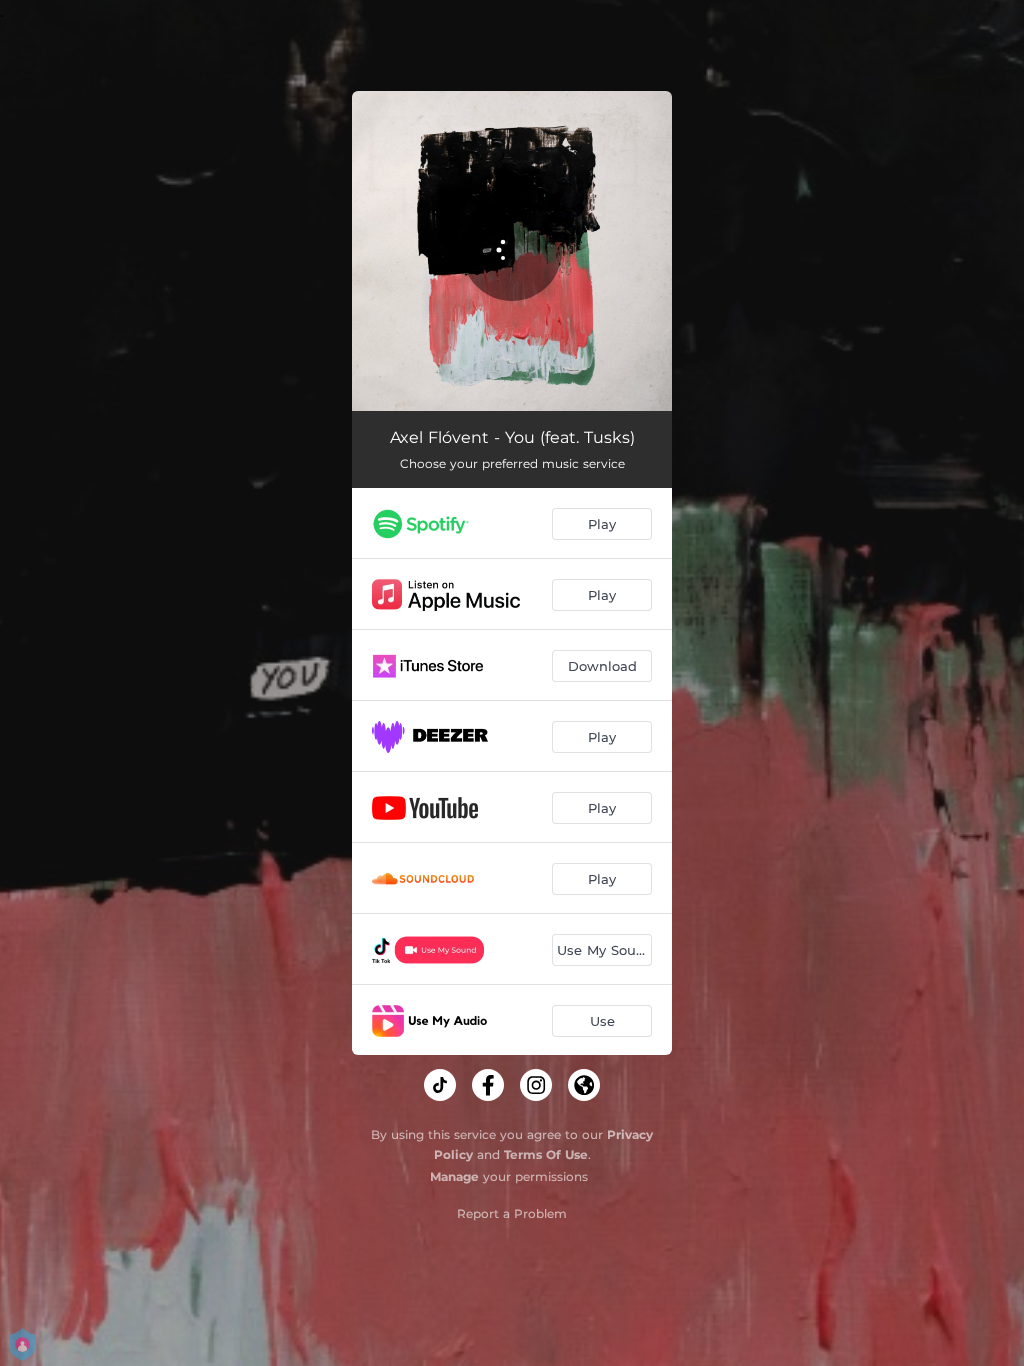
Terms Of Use (546, 1154)
